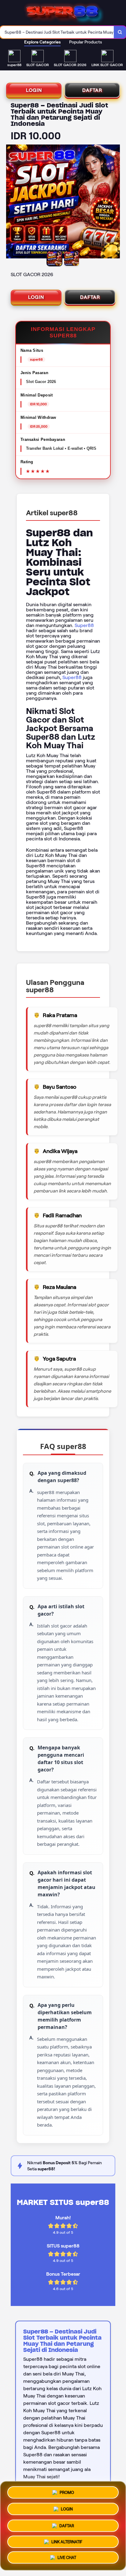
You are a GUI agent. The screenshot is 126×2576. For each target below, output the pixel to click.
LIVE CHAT (67, 2558)
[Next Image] (115, 202)
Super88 (84, 625)
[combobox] (57, 32)
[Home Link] (64, 13)
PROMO (67, 2491)
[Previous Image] (11, 202)
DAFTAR (92, 90)
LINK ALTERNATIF (67, 2540)
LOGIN (34, 90)
